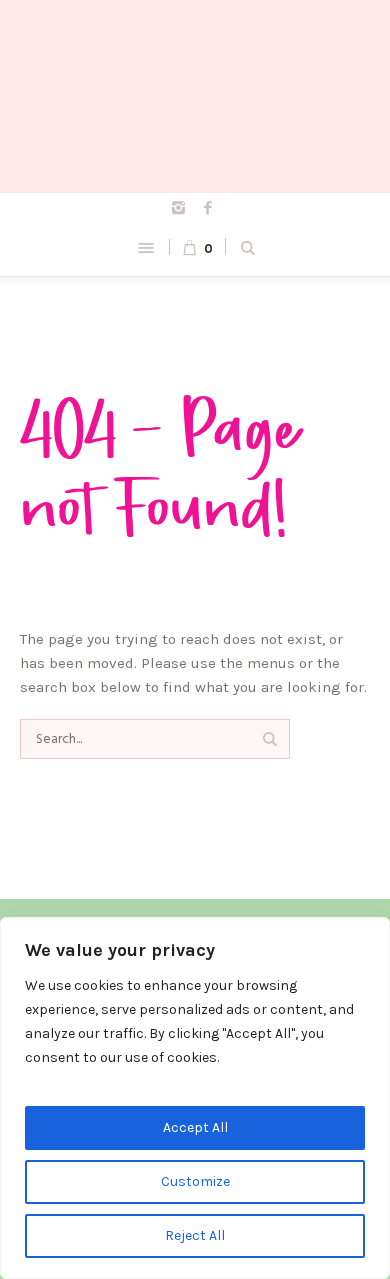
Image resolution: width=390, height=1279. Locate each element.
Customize (195, 1181)
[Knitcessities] (195, 96)
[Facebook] (208, 208)
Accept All (195, 1127)
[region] (195, 1098)
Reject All (195, 1235)
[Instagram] (179, 208)
